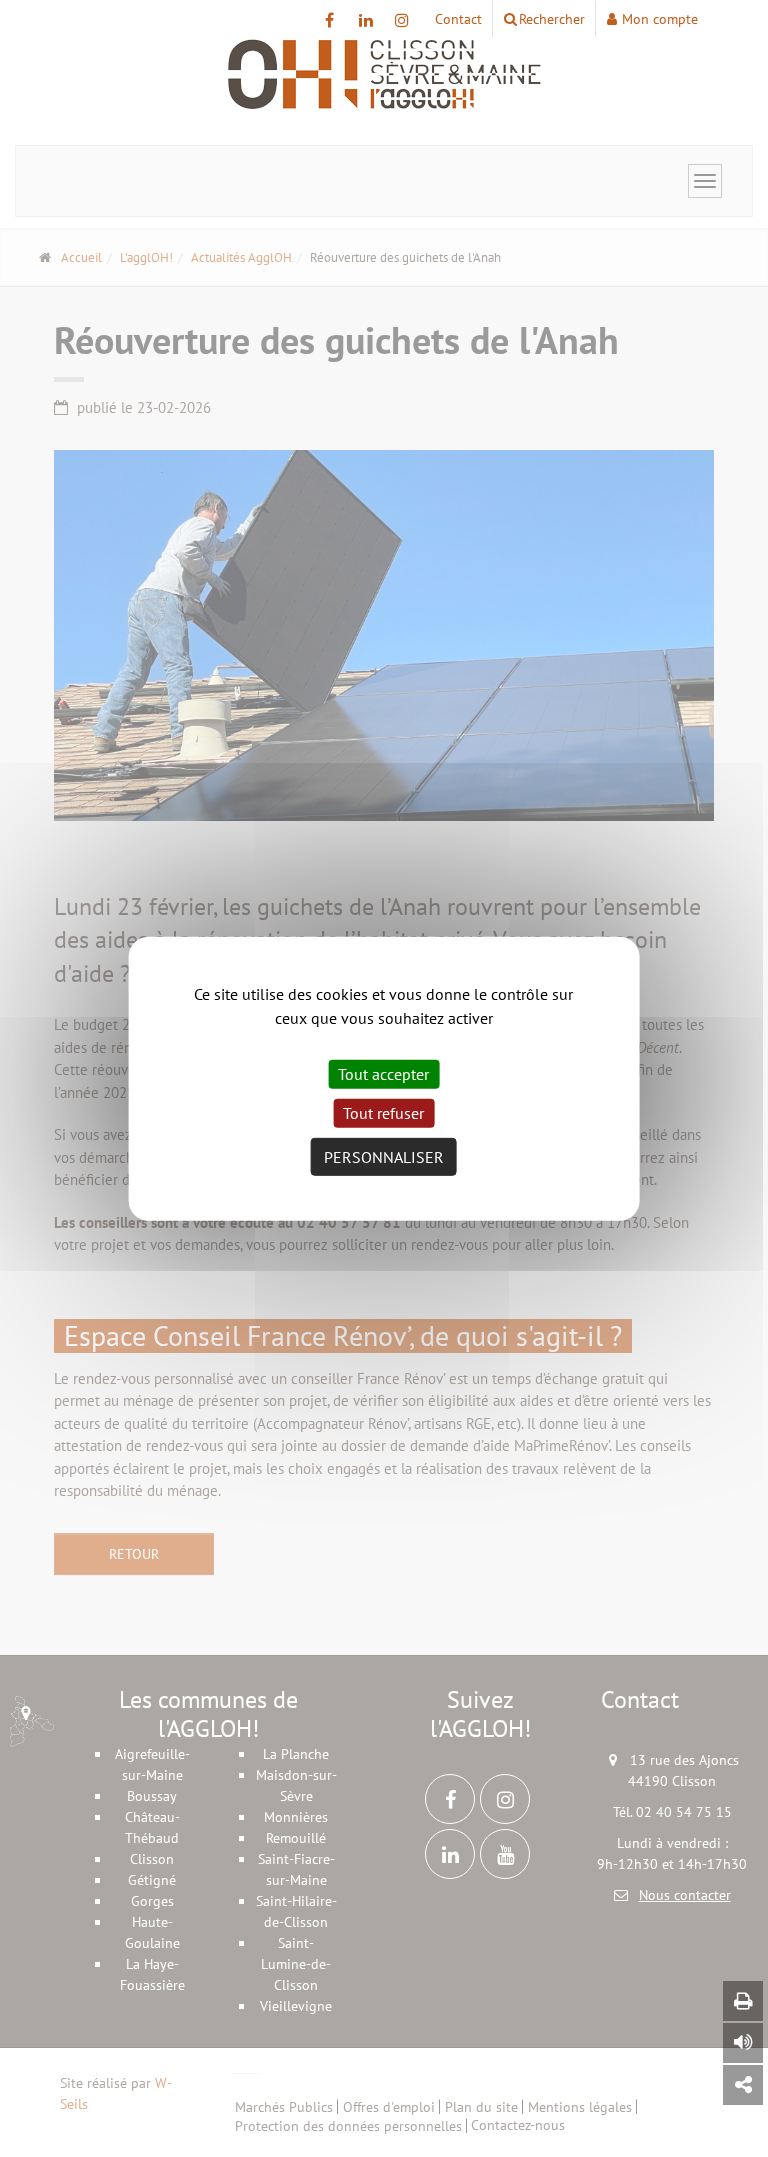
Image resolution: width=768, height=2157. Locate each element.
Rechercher (552, 19)
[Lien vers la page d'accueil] (384, 75)
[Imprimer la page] (743, 2001)
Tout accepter (383, 1073)
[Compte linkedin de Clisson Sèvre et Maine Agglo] (365, 20)
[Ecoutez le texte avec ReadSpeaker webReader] (743, 2043)
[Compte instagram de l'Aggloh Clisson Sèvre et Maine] (401, 20)
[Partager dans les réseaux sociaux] (743, 2085)
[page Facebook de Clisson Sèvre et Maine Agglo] (329, 20)
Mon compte (660, 19)
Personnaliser (384, 1157)
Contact (458, 19)
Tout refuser (383, 1113)
